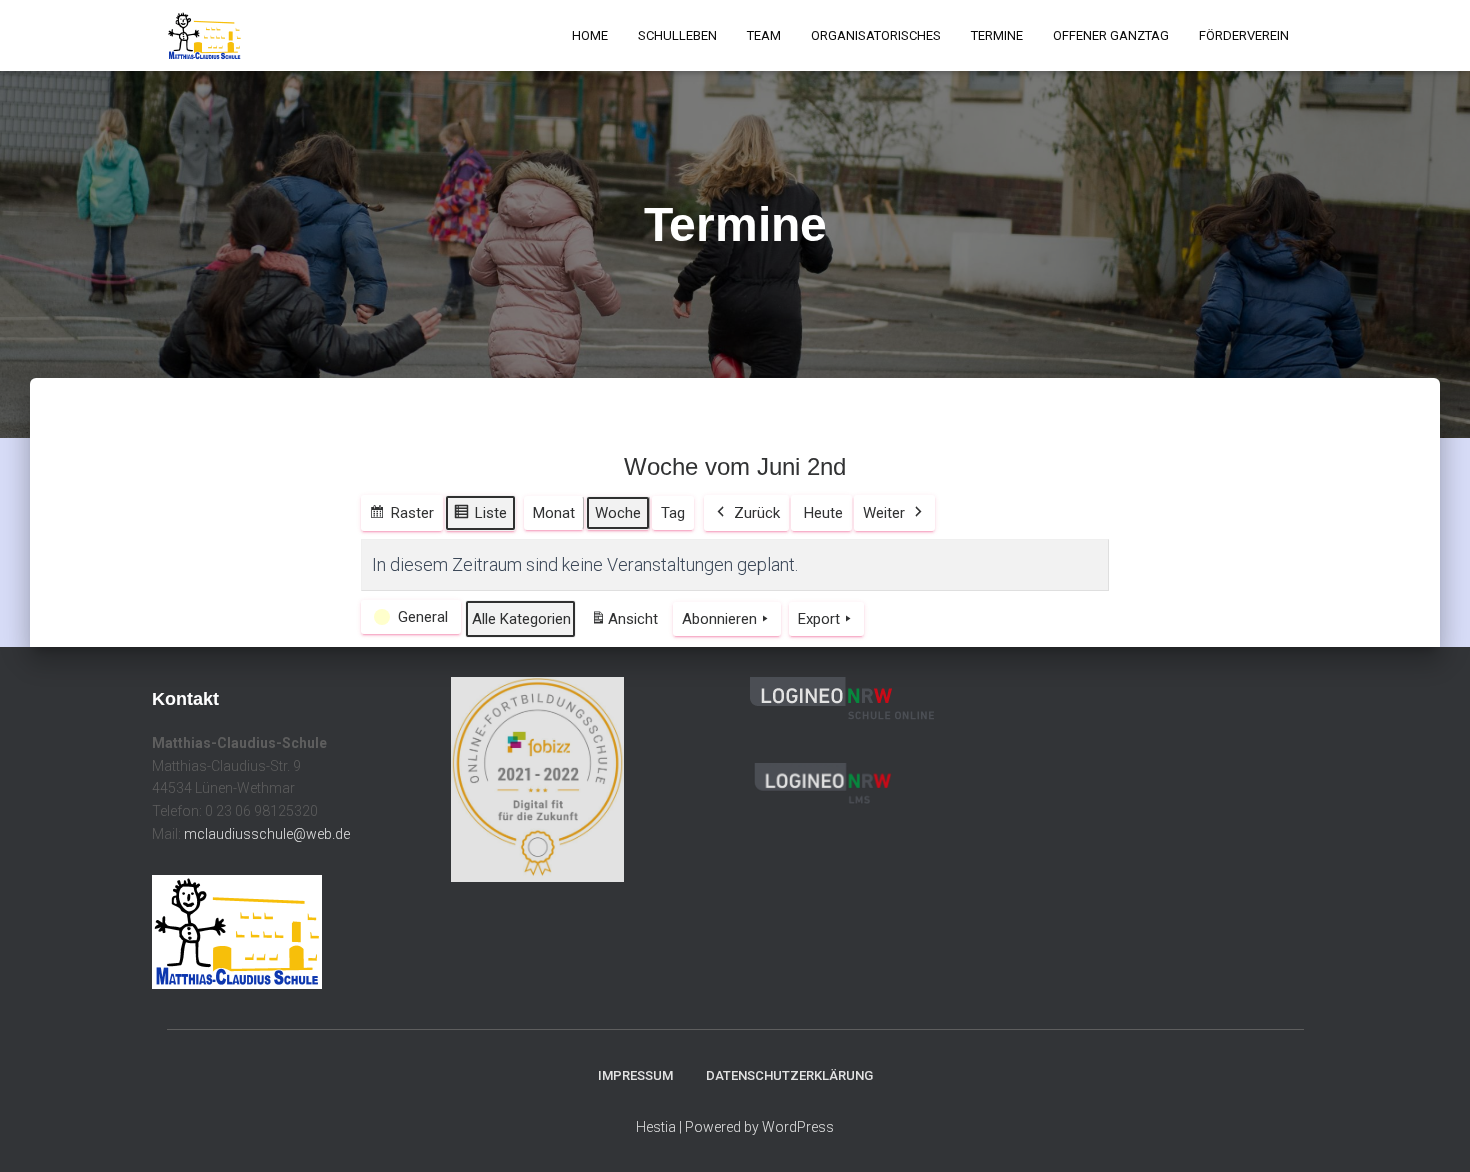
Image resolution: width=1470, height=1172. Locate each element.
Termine (997, 35)
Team (764, 35)
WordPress (798, 1127)
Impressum (635, 1075)
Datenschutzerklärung (789, 1075)
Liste (480, 517)
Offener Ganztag (1111, 35)
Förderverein (1244, 35)
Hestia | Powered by (699, 1127)
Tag (673, 513)
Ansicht (627, 624)
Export (819, 619)
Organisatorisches (876, 35)
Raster (401, 517)
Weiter (884, 513)
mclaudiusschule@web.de (267, 834)
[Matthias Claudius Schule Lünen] (204, 36)
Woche (618, 513)
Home (590, 35)
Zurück (757, 513)
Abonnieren (719, 619)
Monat (554, 513)
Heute (823, 513)
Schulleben (677, 35)
